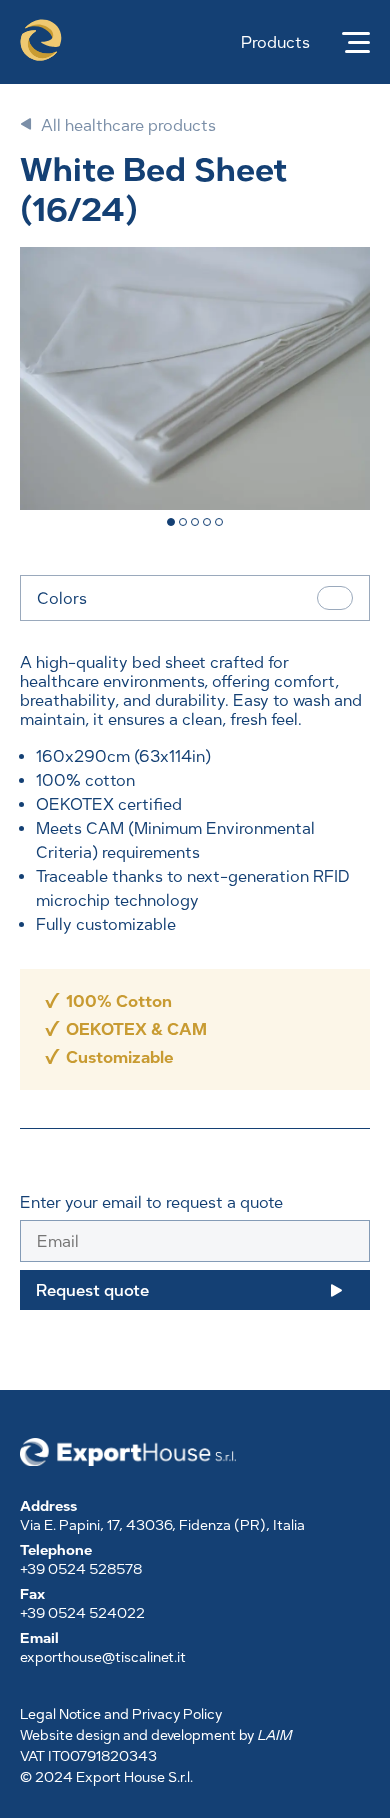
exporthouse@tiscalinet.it (103, 1657)
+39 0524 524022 (82, 1613)
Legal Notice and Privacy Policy (121, 1714)
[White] (335, 598)
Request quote (92, 1290)
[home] (38, 42)
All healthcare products (128, 125)
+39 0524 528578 (81, 1569)
